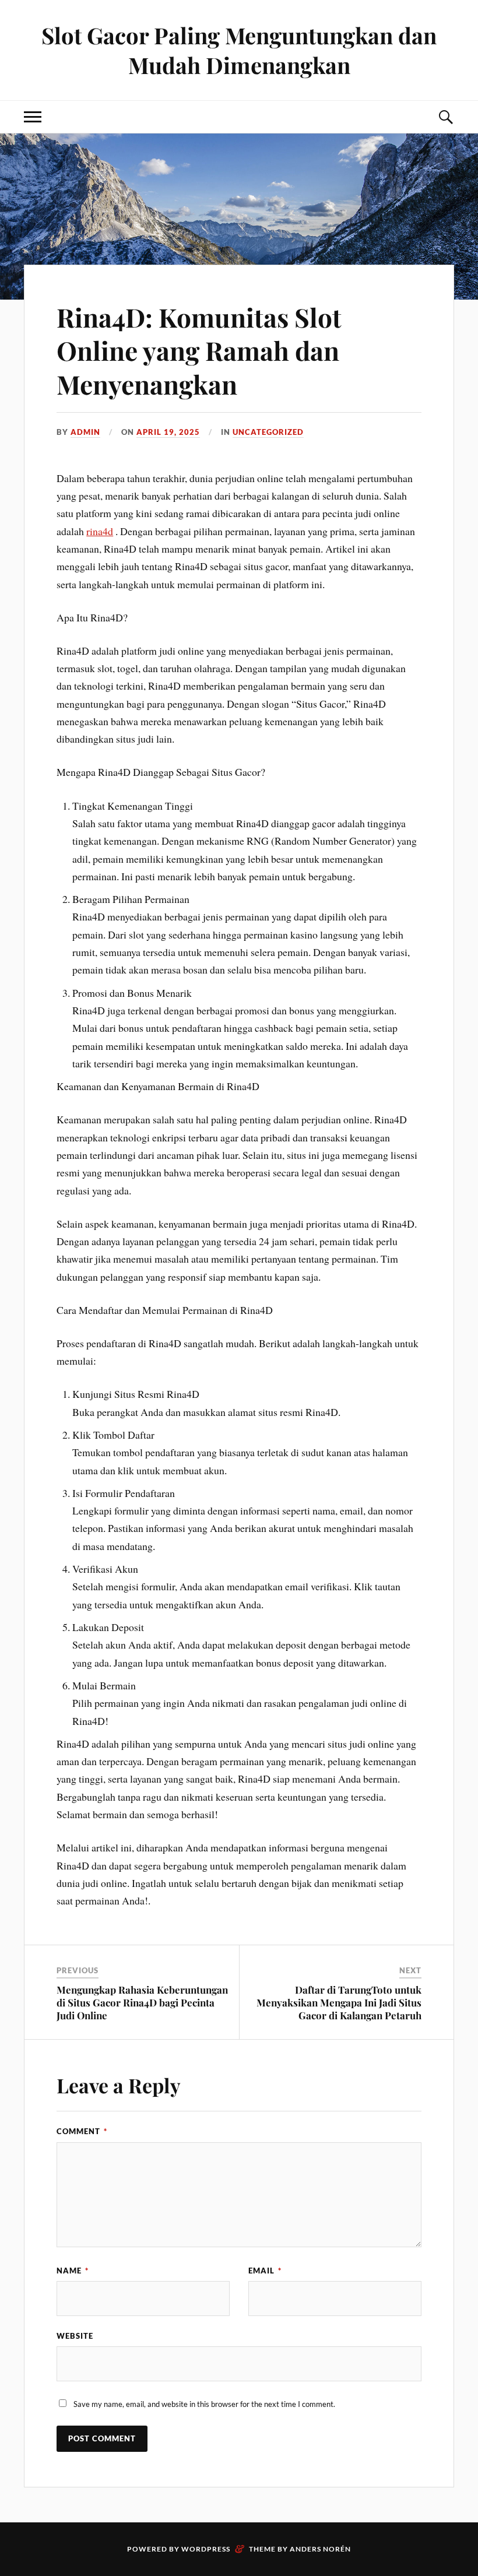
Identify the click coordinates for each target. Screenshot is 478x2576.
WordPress (206, 2549)
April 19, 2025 (168, 432)
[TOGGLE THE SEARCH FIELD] (445, 117)
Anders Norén (320, 2549)
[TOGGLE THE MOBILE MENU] (33, 117)
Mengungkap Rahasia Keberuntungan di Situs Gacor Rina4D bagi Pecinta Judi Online (142, 2002)
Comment (82, 2131)
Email (265, 2271)
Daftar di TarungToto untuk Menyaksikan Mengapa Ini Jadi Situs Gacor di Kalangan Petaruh (339, 2002)
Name (73, 2271)
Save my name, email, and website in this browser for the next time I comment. (204, 2404)
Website (75, 2336)
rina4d (100, 531)
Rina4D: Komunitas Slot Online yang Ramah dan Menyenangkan (199, 350)
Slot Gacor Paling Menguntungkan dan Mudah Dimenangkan (239, 50)
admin (85, 432)
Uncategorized (268, 432)
